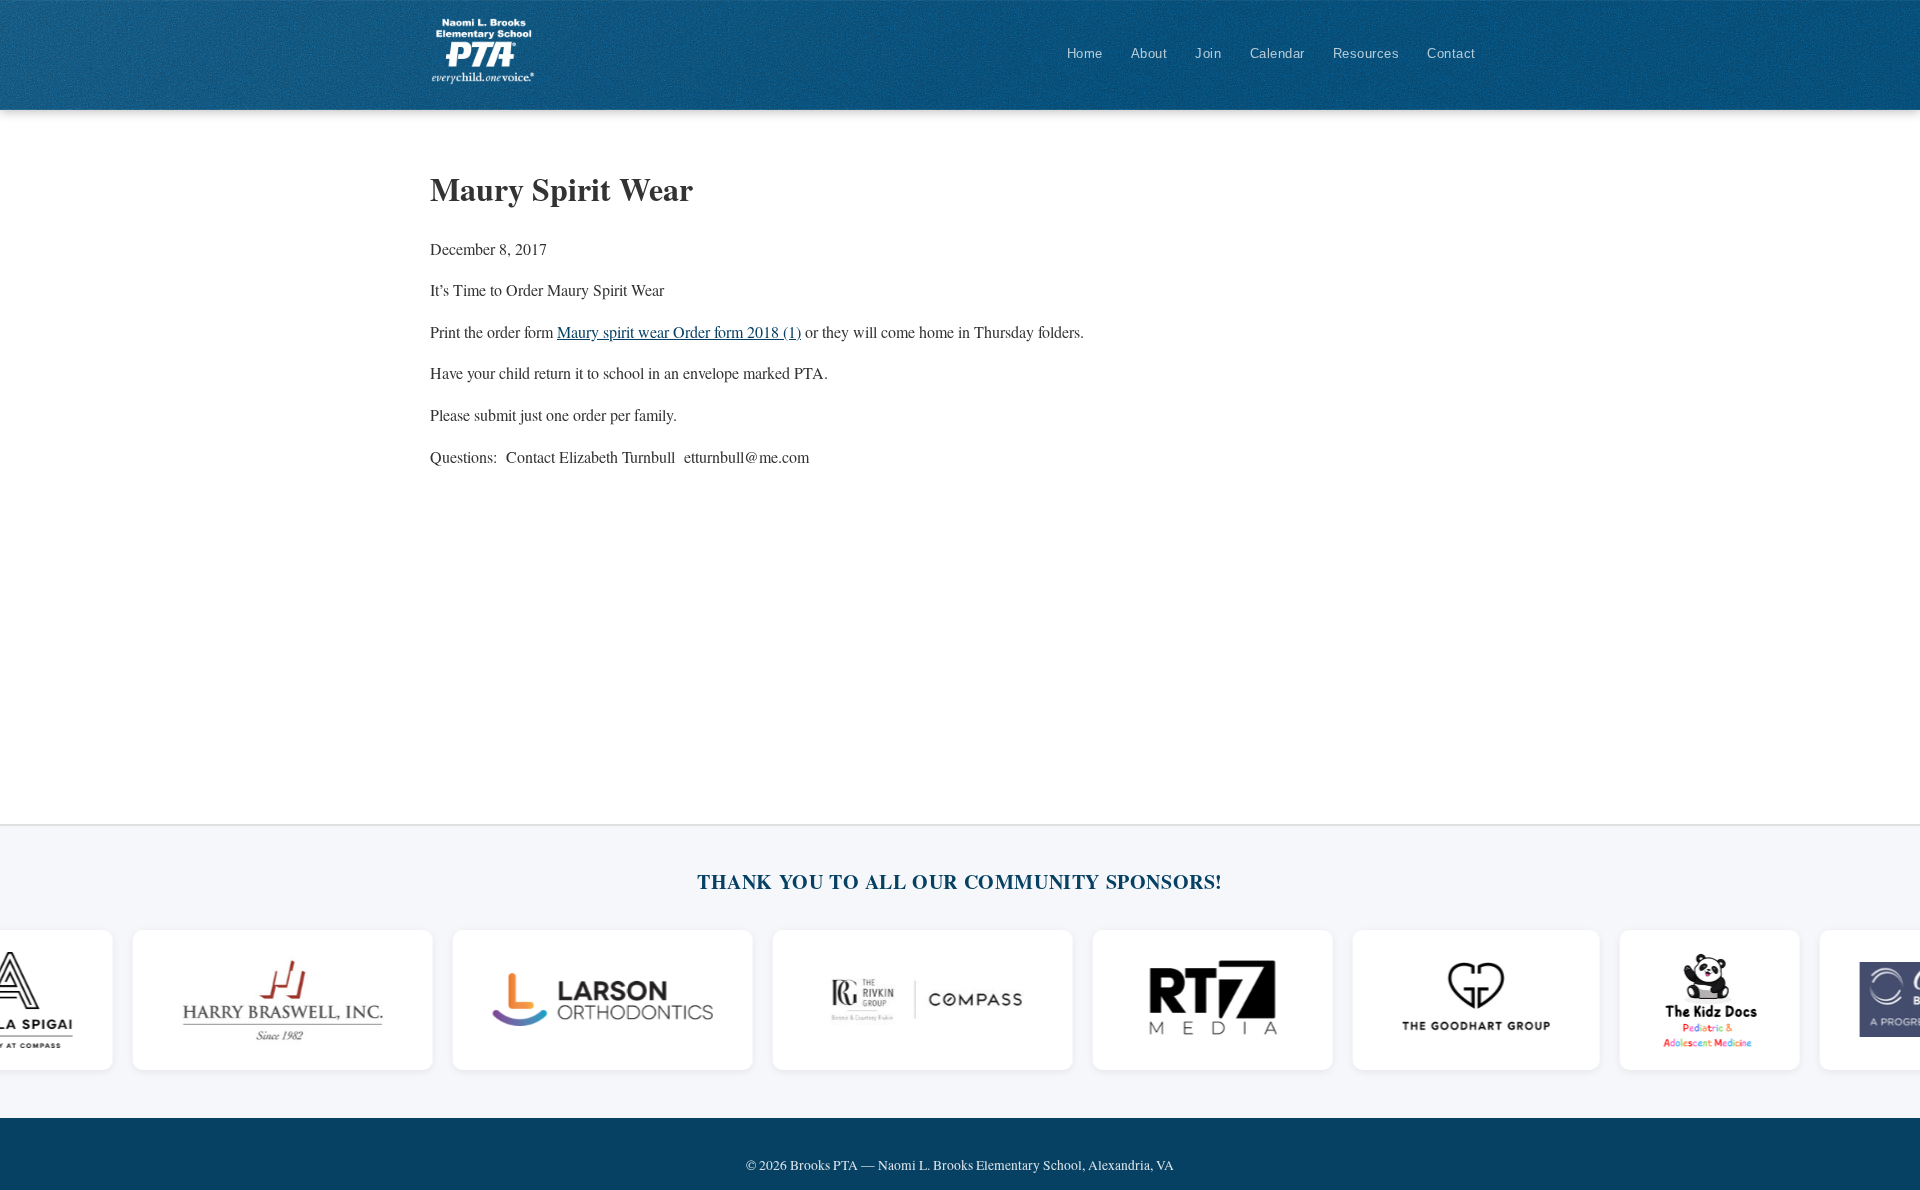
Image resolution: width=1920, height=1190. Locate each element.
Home (1085, 53)
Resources (1366, 53)
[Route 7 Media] (1188, 1000)
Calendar (1277, 53)
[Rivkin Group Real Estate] (898, 1000)
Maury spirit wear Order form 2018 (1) (679, 331)
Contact (1451, 53)
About (1149, 53)
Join (1208, 53)
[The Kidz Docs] (1686, 1000)
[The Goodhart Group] (1452, 1000)
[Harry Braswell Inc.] (258, 1000)
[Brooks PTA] (483, 51)
